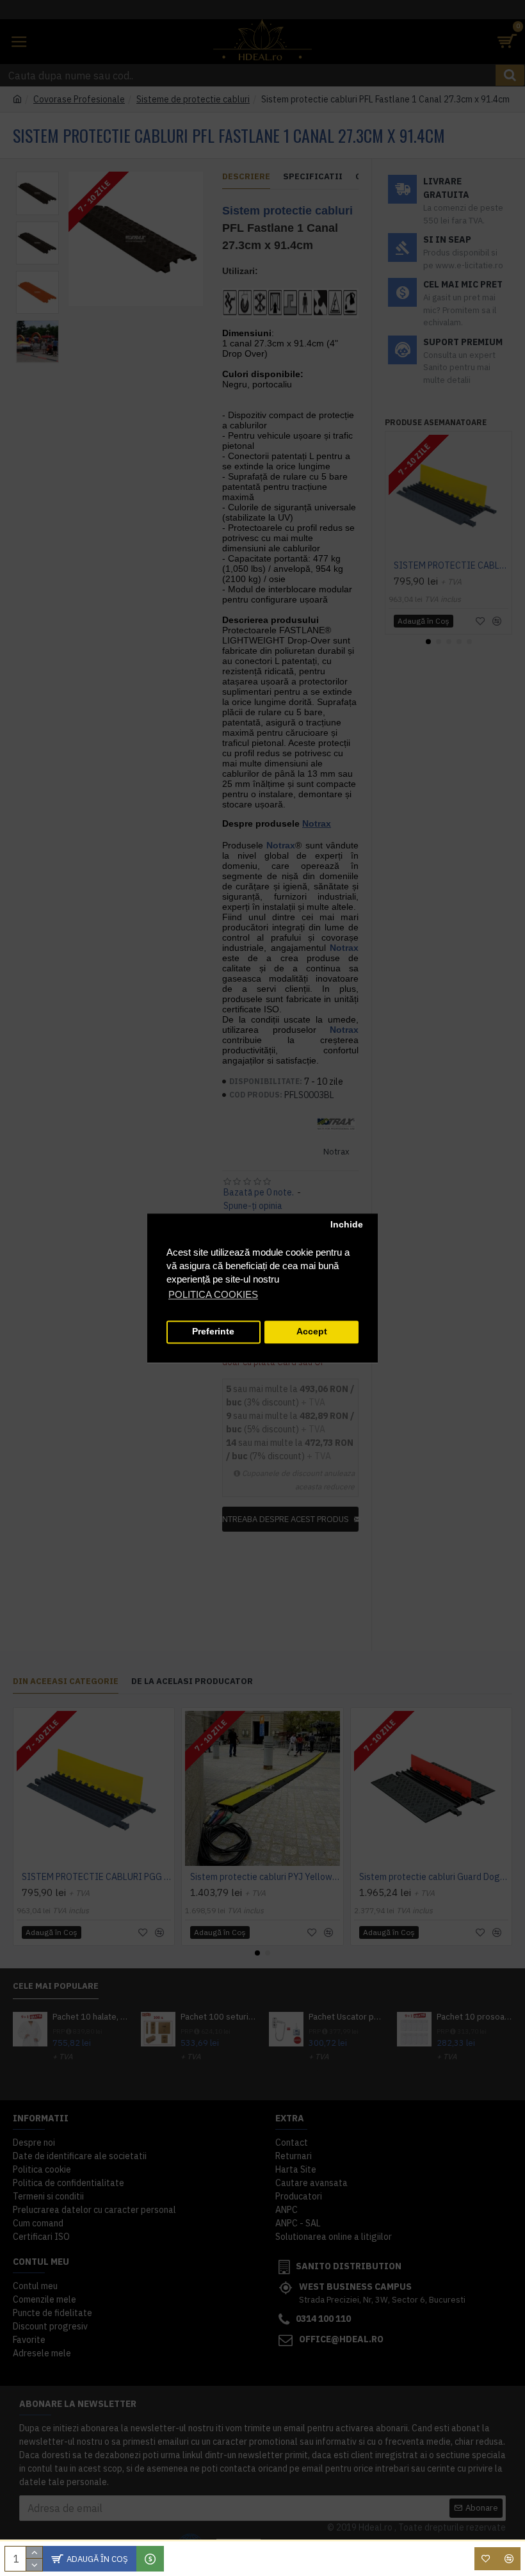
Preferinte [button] (213, 1332)
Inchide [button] (347, 1225)
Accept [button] (312, 1332)
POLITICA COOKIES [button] (213, 1294)
